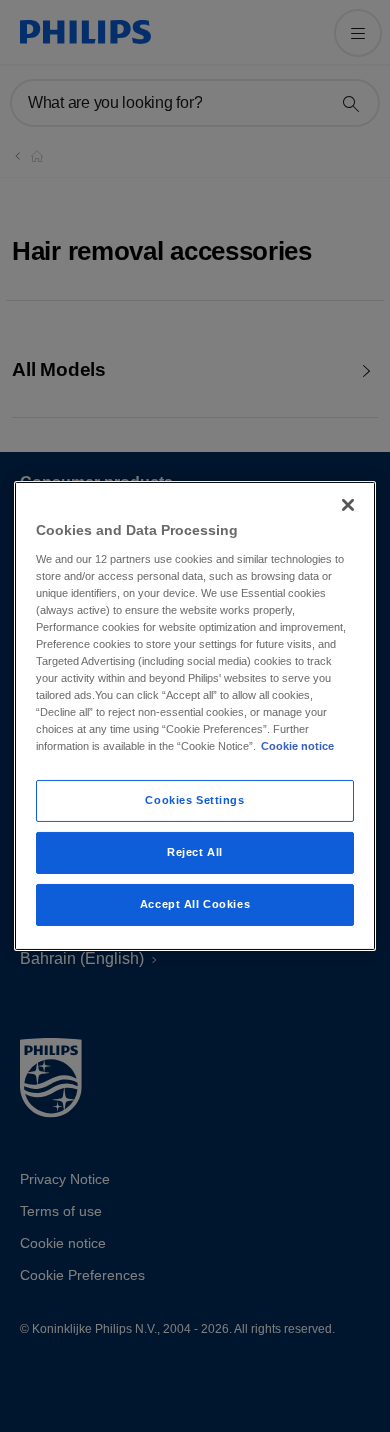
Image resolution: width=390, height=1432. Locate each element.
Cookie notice (297, 746)
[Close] (348, 505)
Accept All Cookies (195, 904)
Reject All (195, 852)
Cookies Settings (194, 800)
